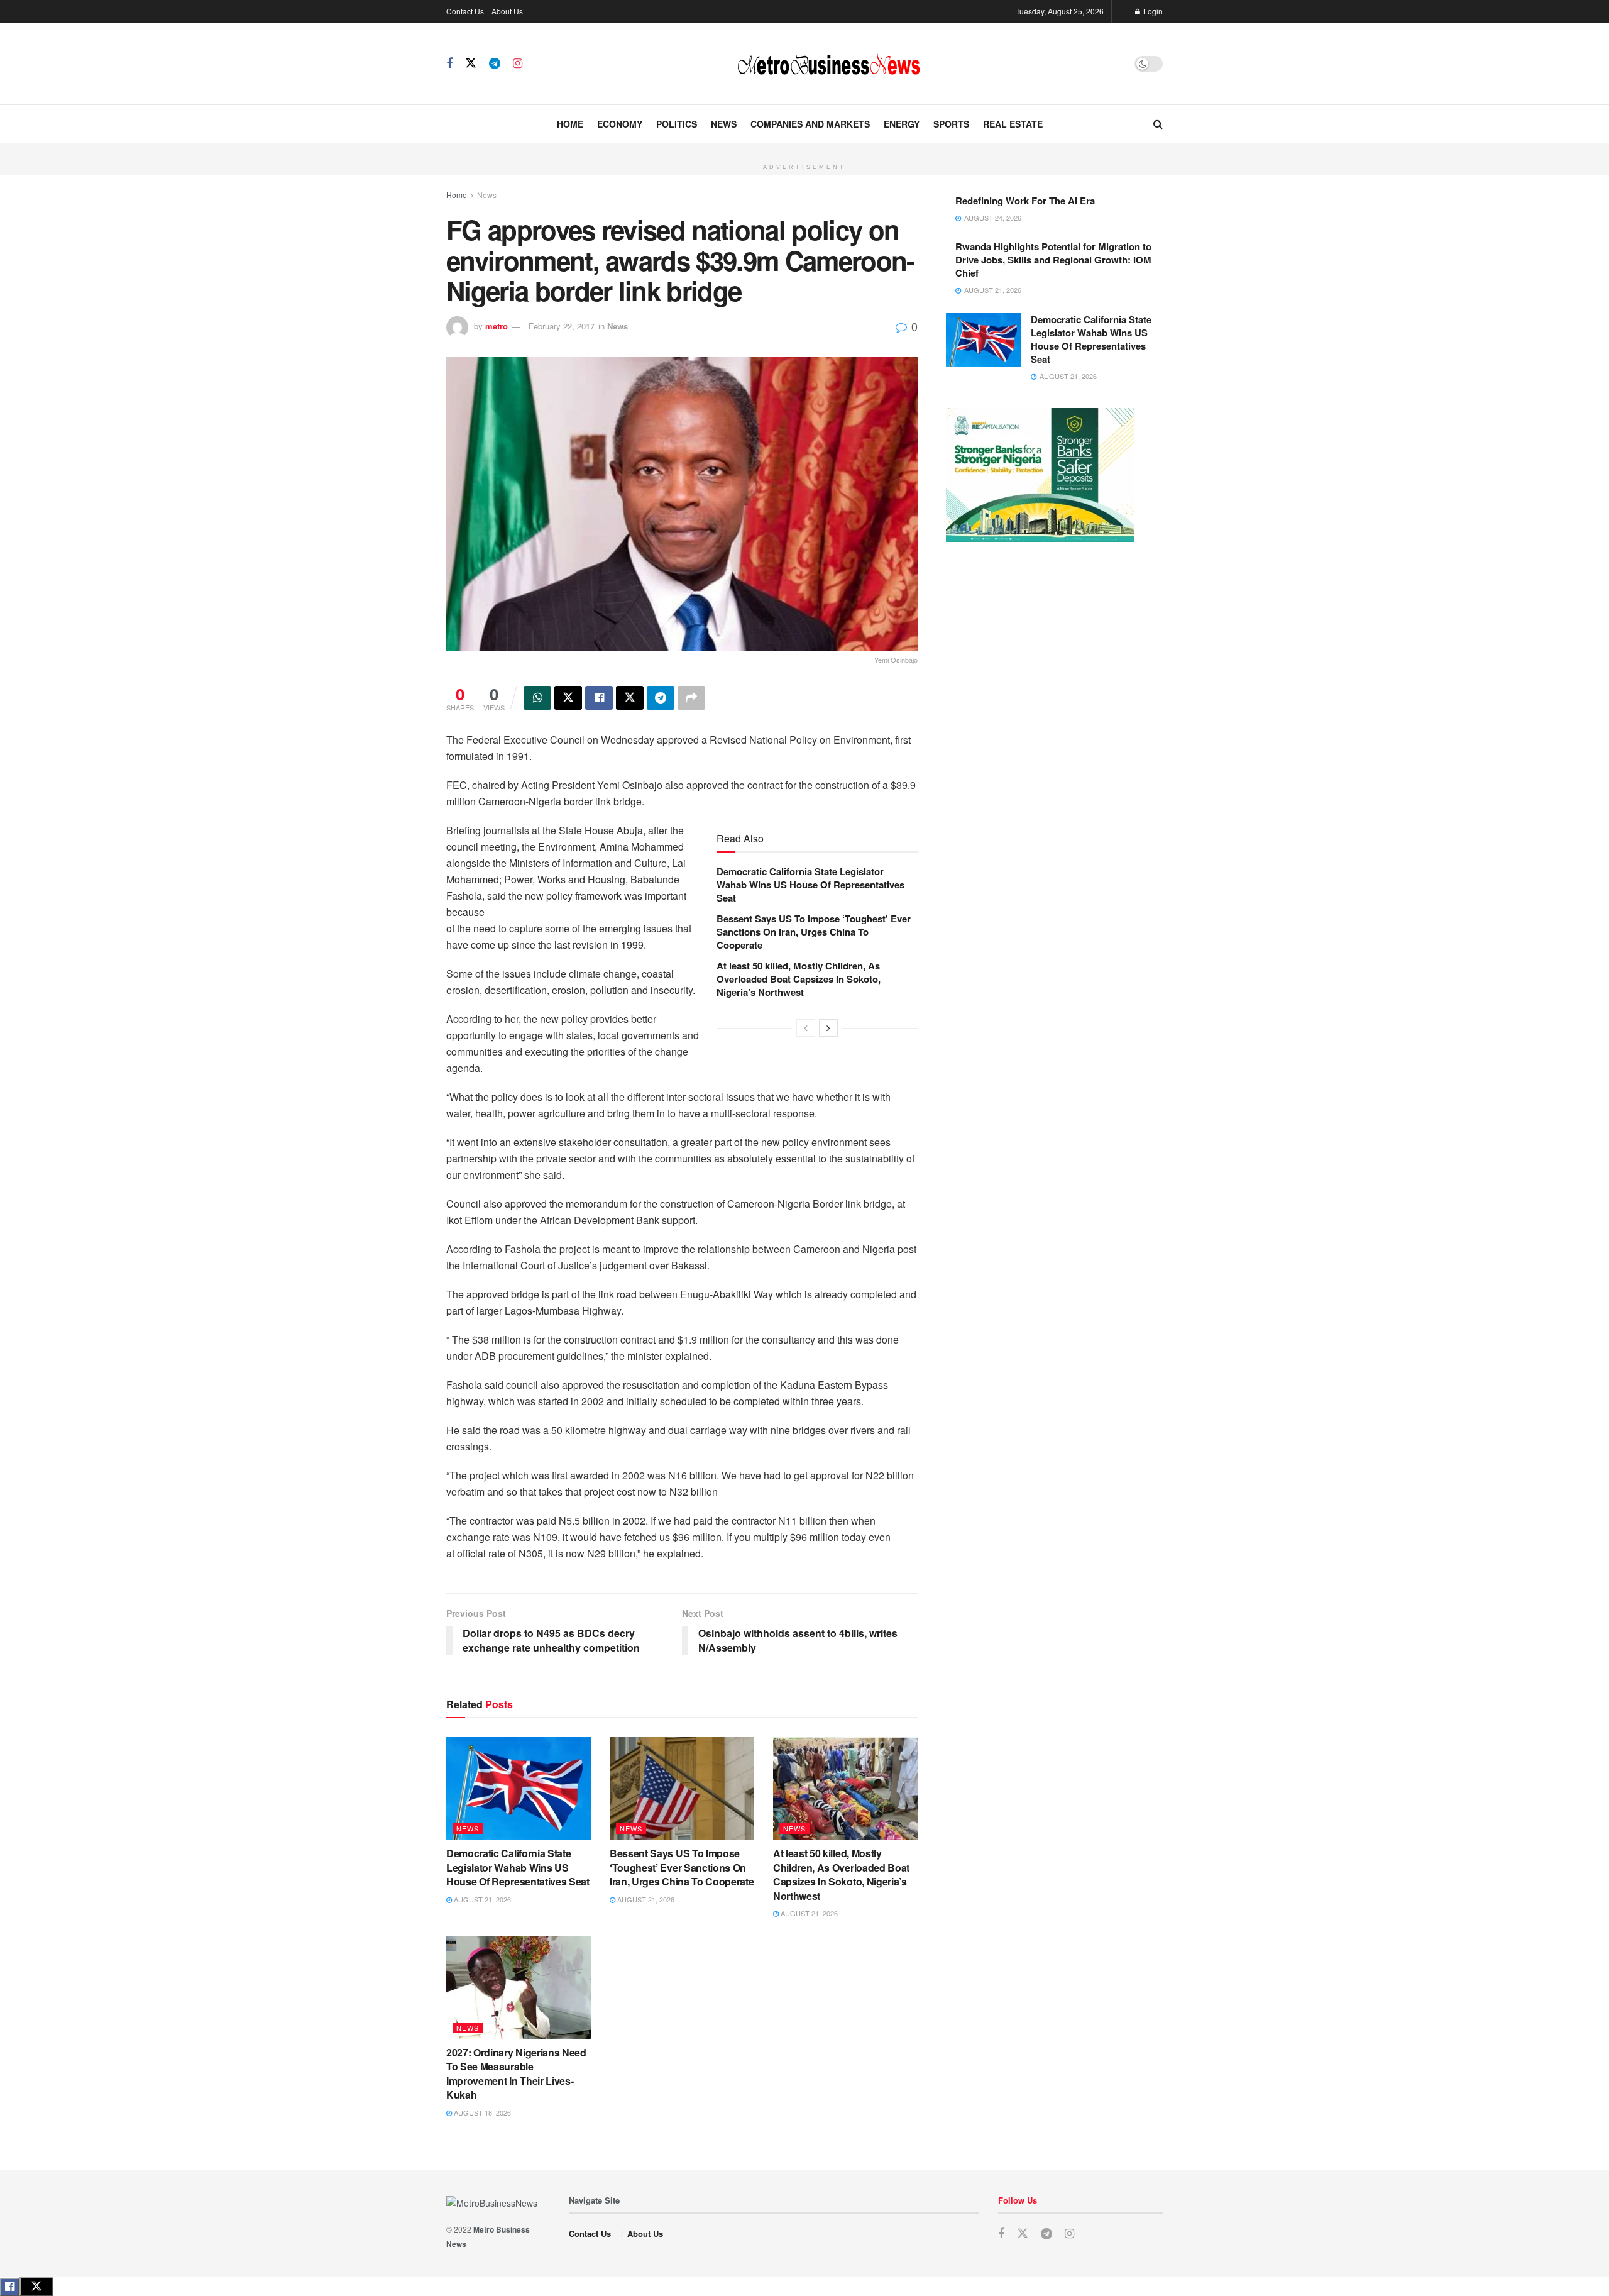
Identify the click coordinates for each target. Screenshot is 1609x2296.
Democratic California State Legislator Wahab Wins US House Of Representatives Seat (810, 885)
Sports (951, 124)
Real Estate (1013, 124)
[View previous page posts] (806, 1028)
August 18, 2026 (481, 2112)
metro (497, 326)
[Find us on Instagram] (518, 63)
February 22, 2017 (562, 326)
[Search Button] (1158, 124)
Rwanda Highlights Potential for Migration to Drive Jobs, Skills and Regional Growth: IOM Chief (1053, 260)
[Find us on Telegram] (495, 63)
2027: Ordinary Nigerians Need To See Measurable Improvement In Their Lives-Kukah (516, 2073)
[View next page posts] (828, 1028)
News (724, 124)
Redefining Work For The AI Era (1025, 201)
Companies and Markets (810, 124)
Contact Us (465, 11)
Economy (620, 124)
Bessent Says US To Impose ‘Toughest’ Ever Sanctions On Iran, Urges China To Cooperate (814, 932)
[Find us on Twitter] (471, 63)
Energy (902, 124)
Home (570, 124)
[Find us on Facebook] (449, 63)
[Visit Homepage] (828, 63)
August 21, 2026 (481, 1899)
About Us (507, 11)
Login (1152, 11)
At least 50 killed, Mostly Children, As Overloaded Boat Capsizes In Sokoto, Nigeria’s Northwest (799, 979)
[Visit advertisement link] (804, 150)
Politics (677, 124)
